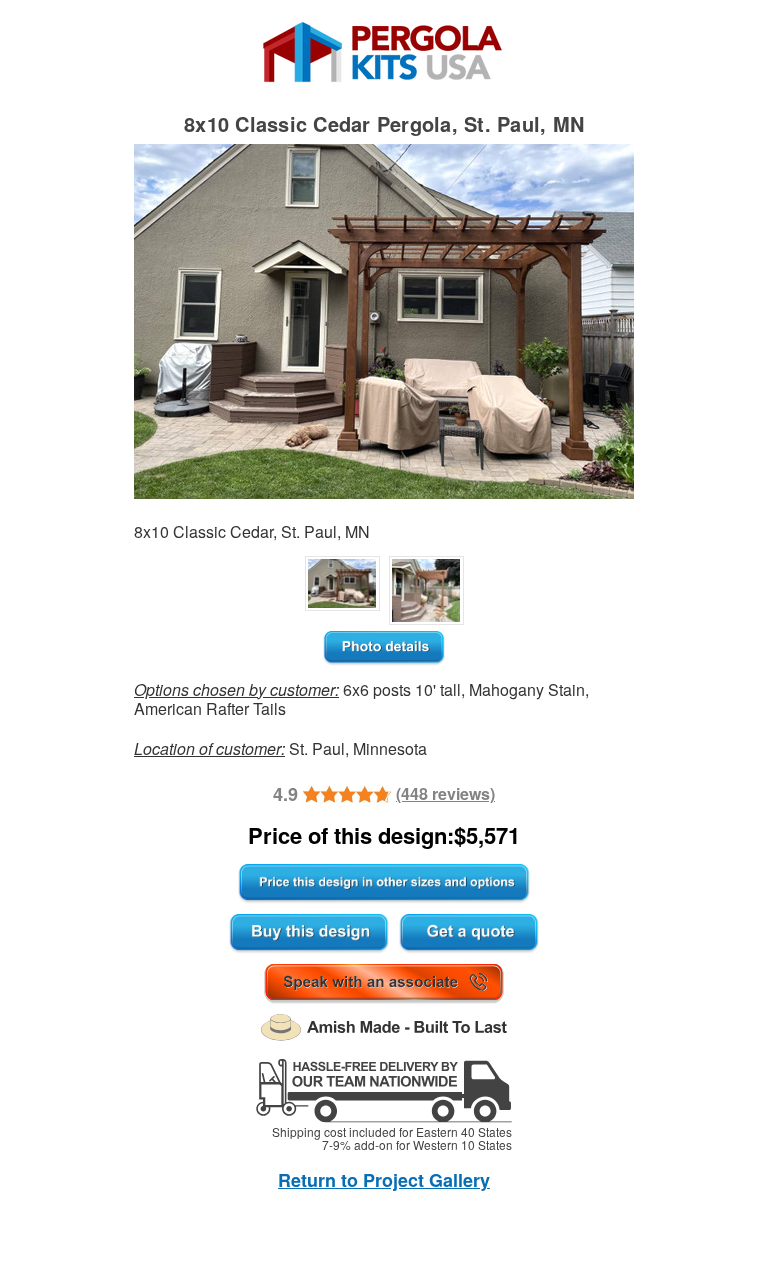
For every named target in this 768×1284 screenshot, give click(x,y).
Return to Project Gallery (384, 1180)
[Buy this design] (309, 934)
